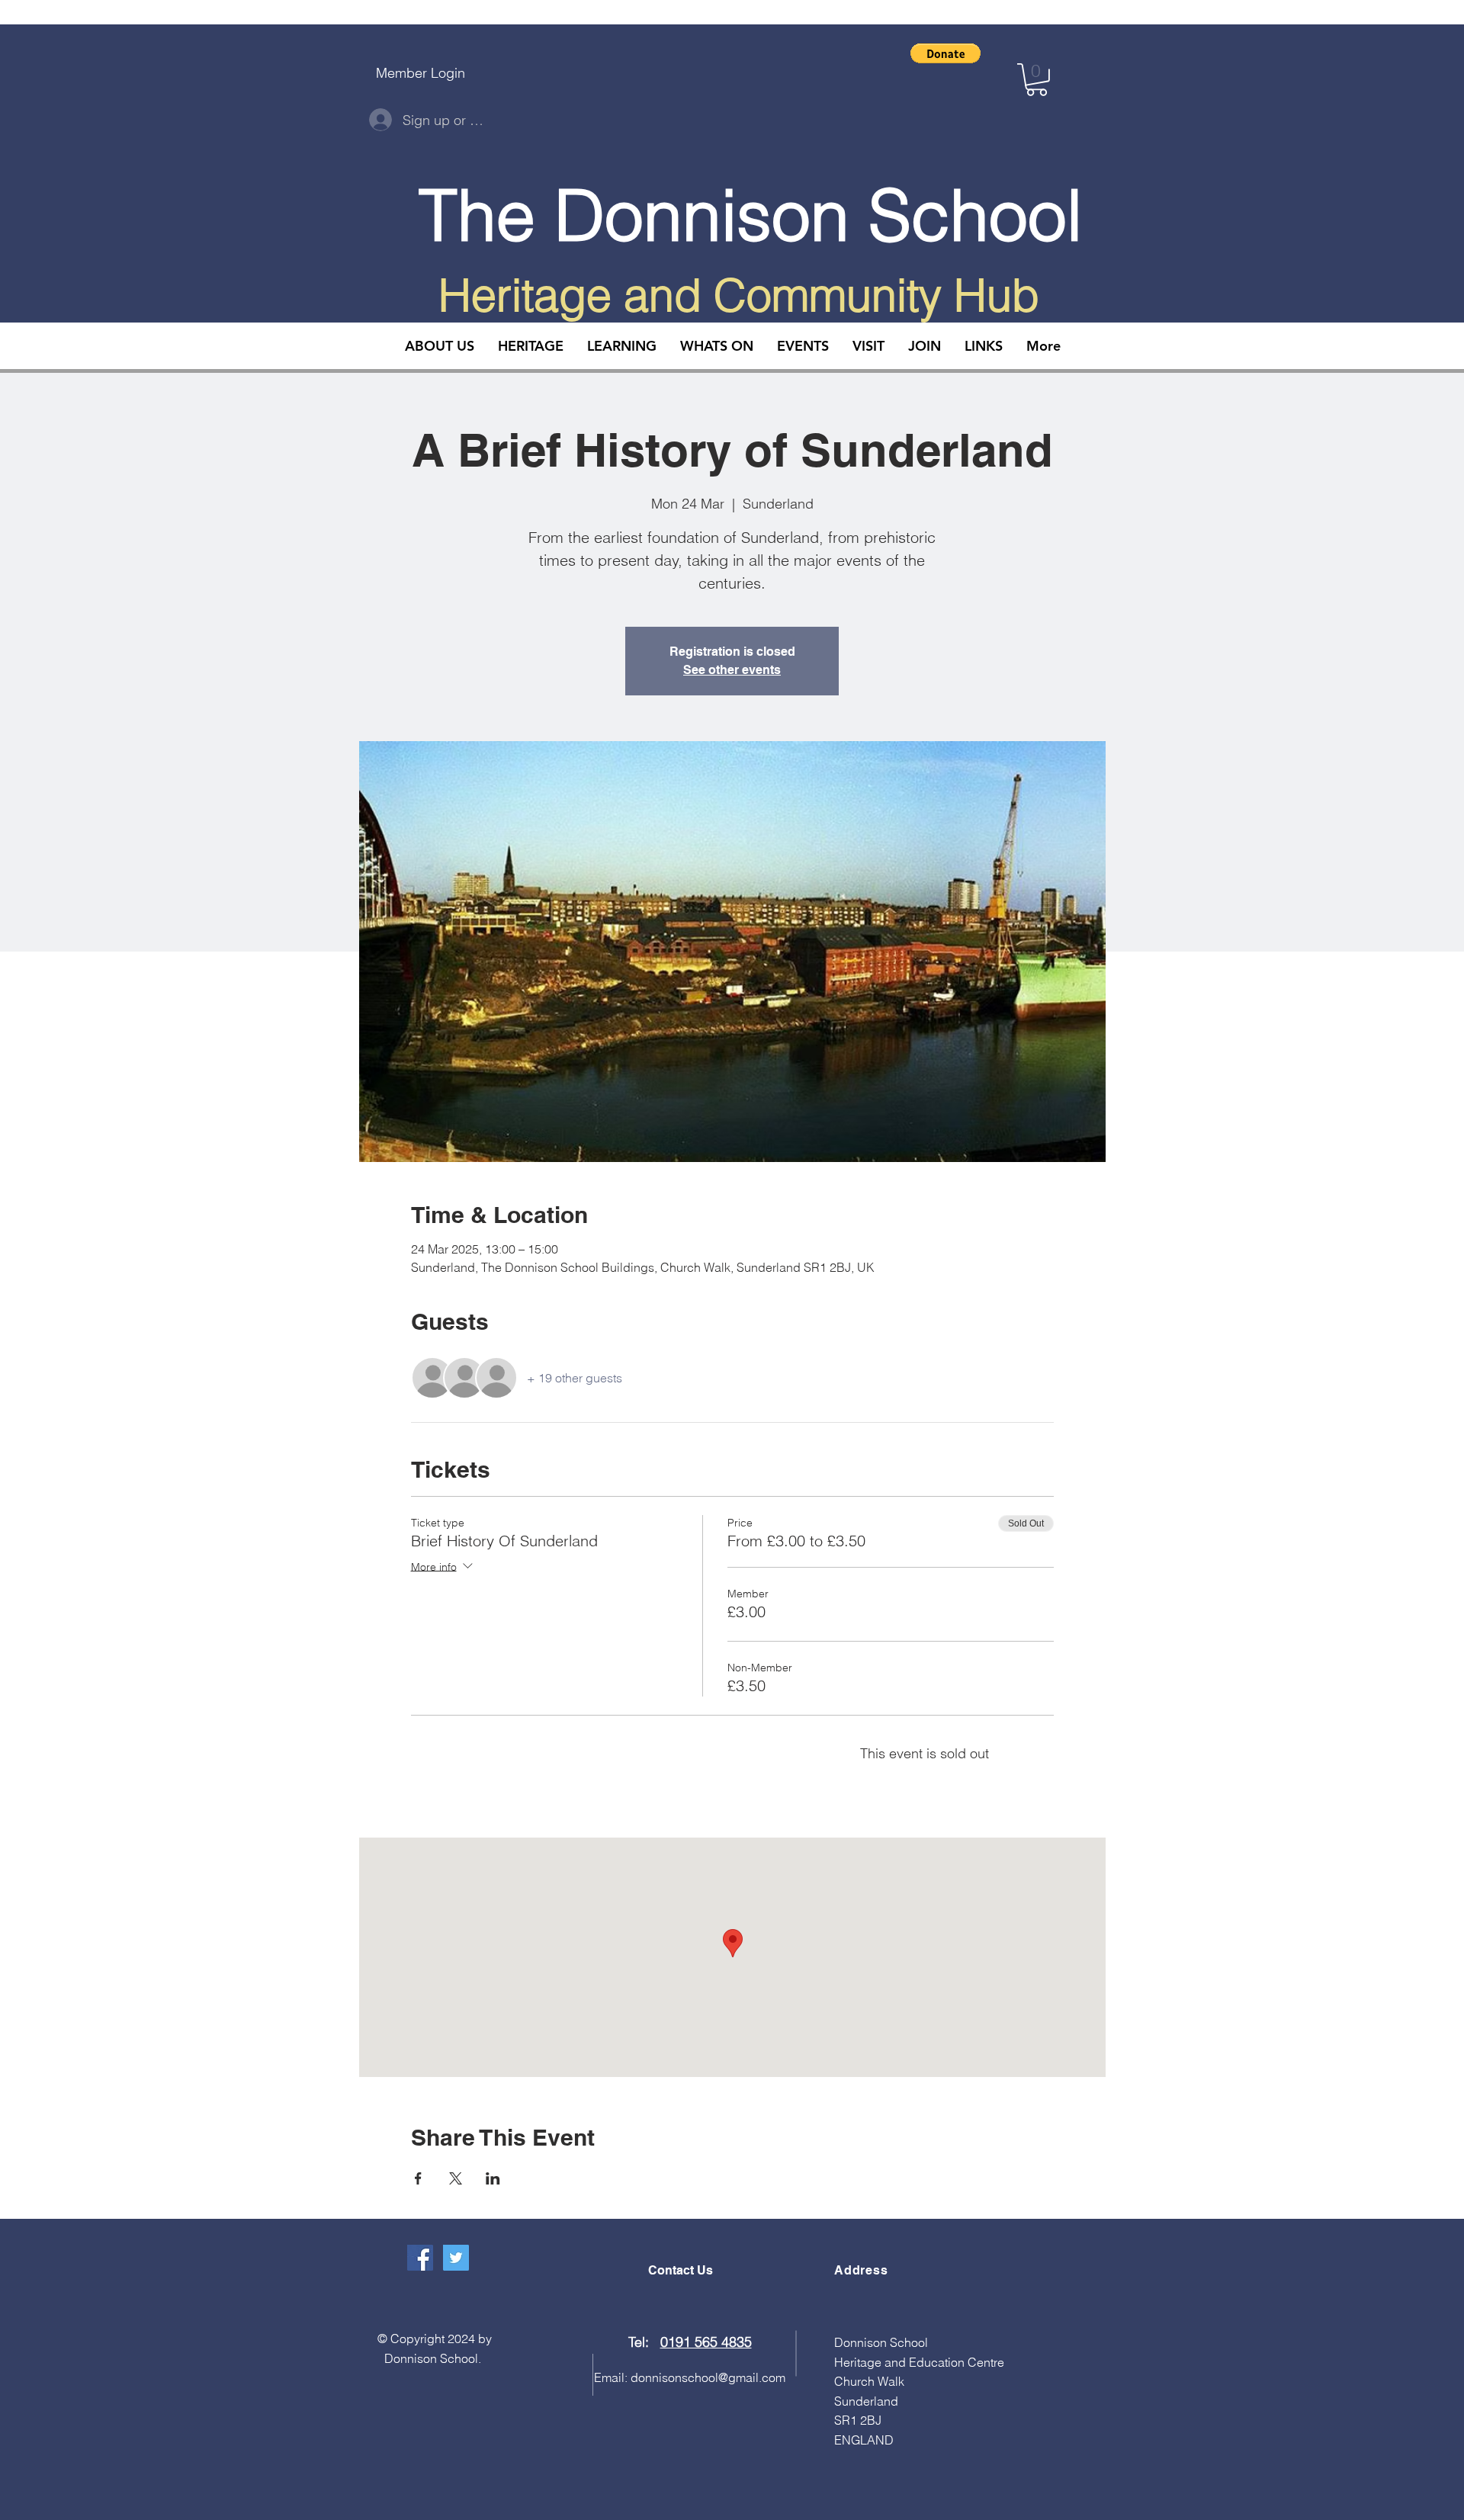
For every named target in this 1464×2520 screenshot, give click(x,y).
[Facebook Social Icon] (420, 2258)
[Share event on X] (456, 2178)
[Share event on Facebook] (418, 2178)
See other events (732, 670)
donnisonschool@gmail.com (708, 2377)
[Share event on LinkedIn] (493, 2178)
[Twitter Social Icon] (456, 2258)
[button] (945, 53)
